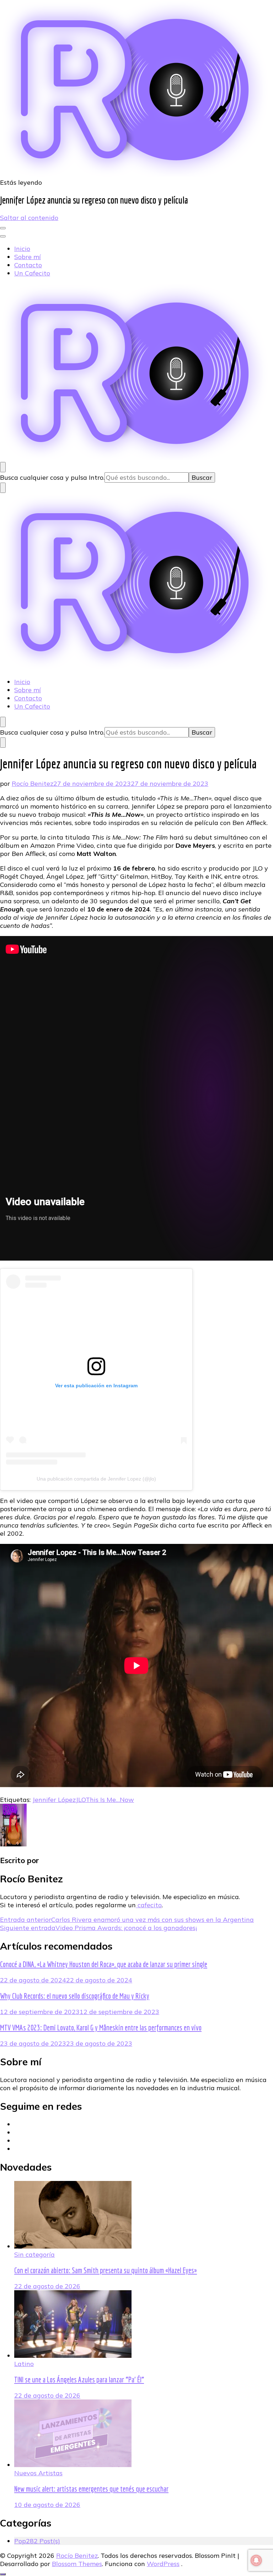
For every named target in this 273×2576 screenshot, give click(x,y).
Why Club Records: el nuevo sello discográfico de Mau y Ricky (75, 1996)
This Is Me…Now (110, 1800)
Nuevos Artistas (38, 2473)
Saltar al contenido (29, 218)
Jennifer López (54, 1800)
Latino (24, 2364)
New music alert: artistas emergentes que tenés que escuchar (91, 2489)
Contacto (28, 265)
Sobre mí (28, 257)
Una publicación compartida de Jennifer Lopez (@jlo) (96, 1479)
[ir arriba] (3, 2574)
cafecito (149, 1905)
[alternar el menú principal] (3, 228)
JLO (81, 1800)
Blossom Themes (77, 2564)
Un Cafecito (32, 273)
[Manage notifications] (256, 2560)
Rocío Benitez (33, 784)
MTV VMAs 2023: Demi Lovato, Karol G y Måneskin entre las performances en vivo (101, 2028)
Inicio (22, 249)
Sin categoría (34, 2254)
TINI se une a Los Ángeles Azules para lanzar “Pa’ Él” (79, 2380)
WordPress (163, 2564)
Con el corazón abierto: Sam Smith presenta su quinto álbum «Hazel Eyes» (106, 2270)
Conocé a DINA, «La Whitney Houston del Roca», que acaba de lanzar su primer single (104, 1964)
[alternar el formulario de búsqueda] (3, 467)
